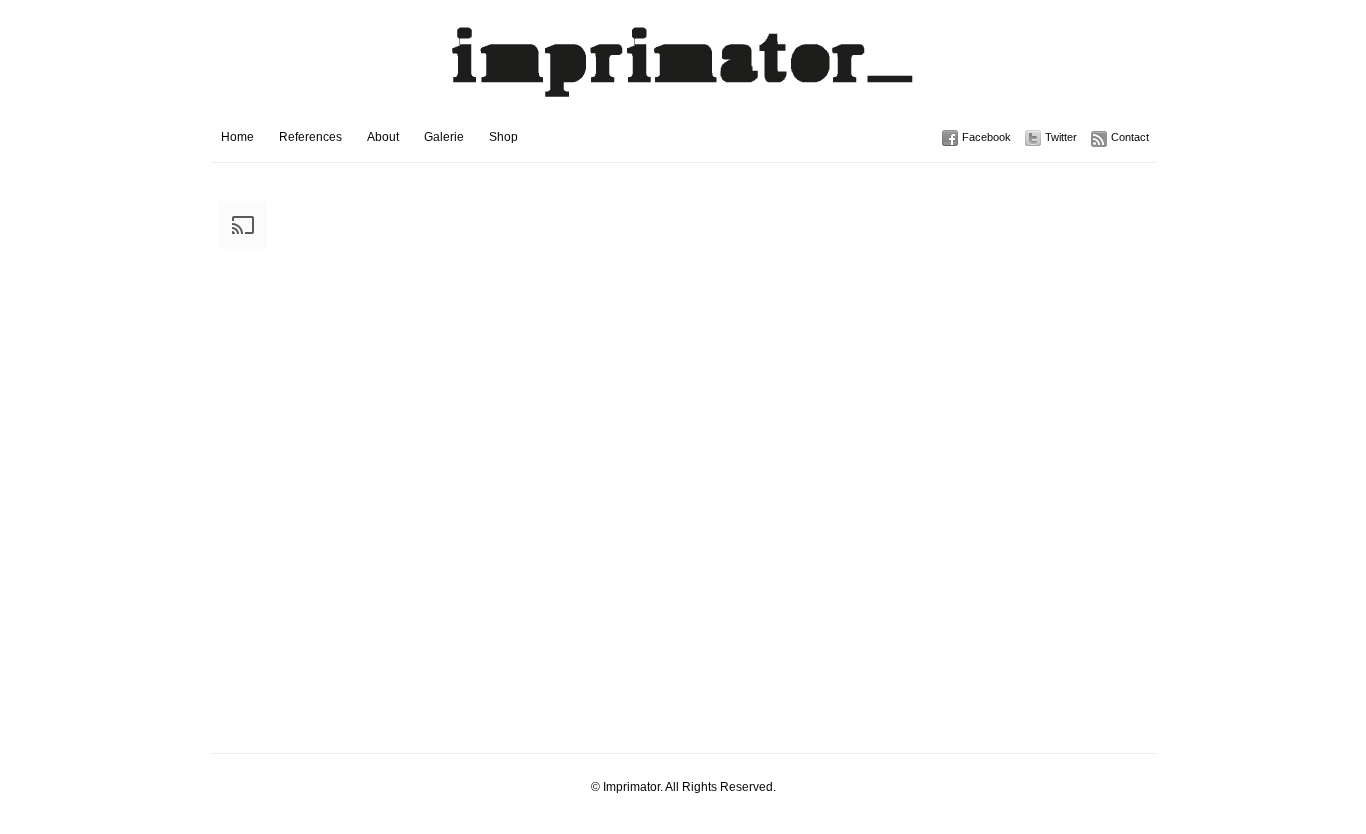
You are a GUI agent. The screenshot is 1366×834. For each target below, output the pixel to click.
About (383, 137)
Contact (1130, 137)
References (310, 137)
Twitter (1061, 137)
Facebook (986, 137)
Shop (503, 137)
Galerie (444, 137)
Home (237, 137)
